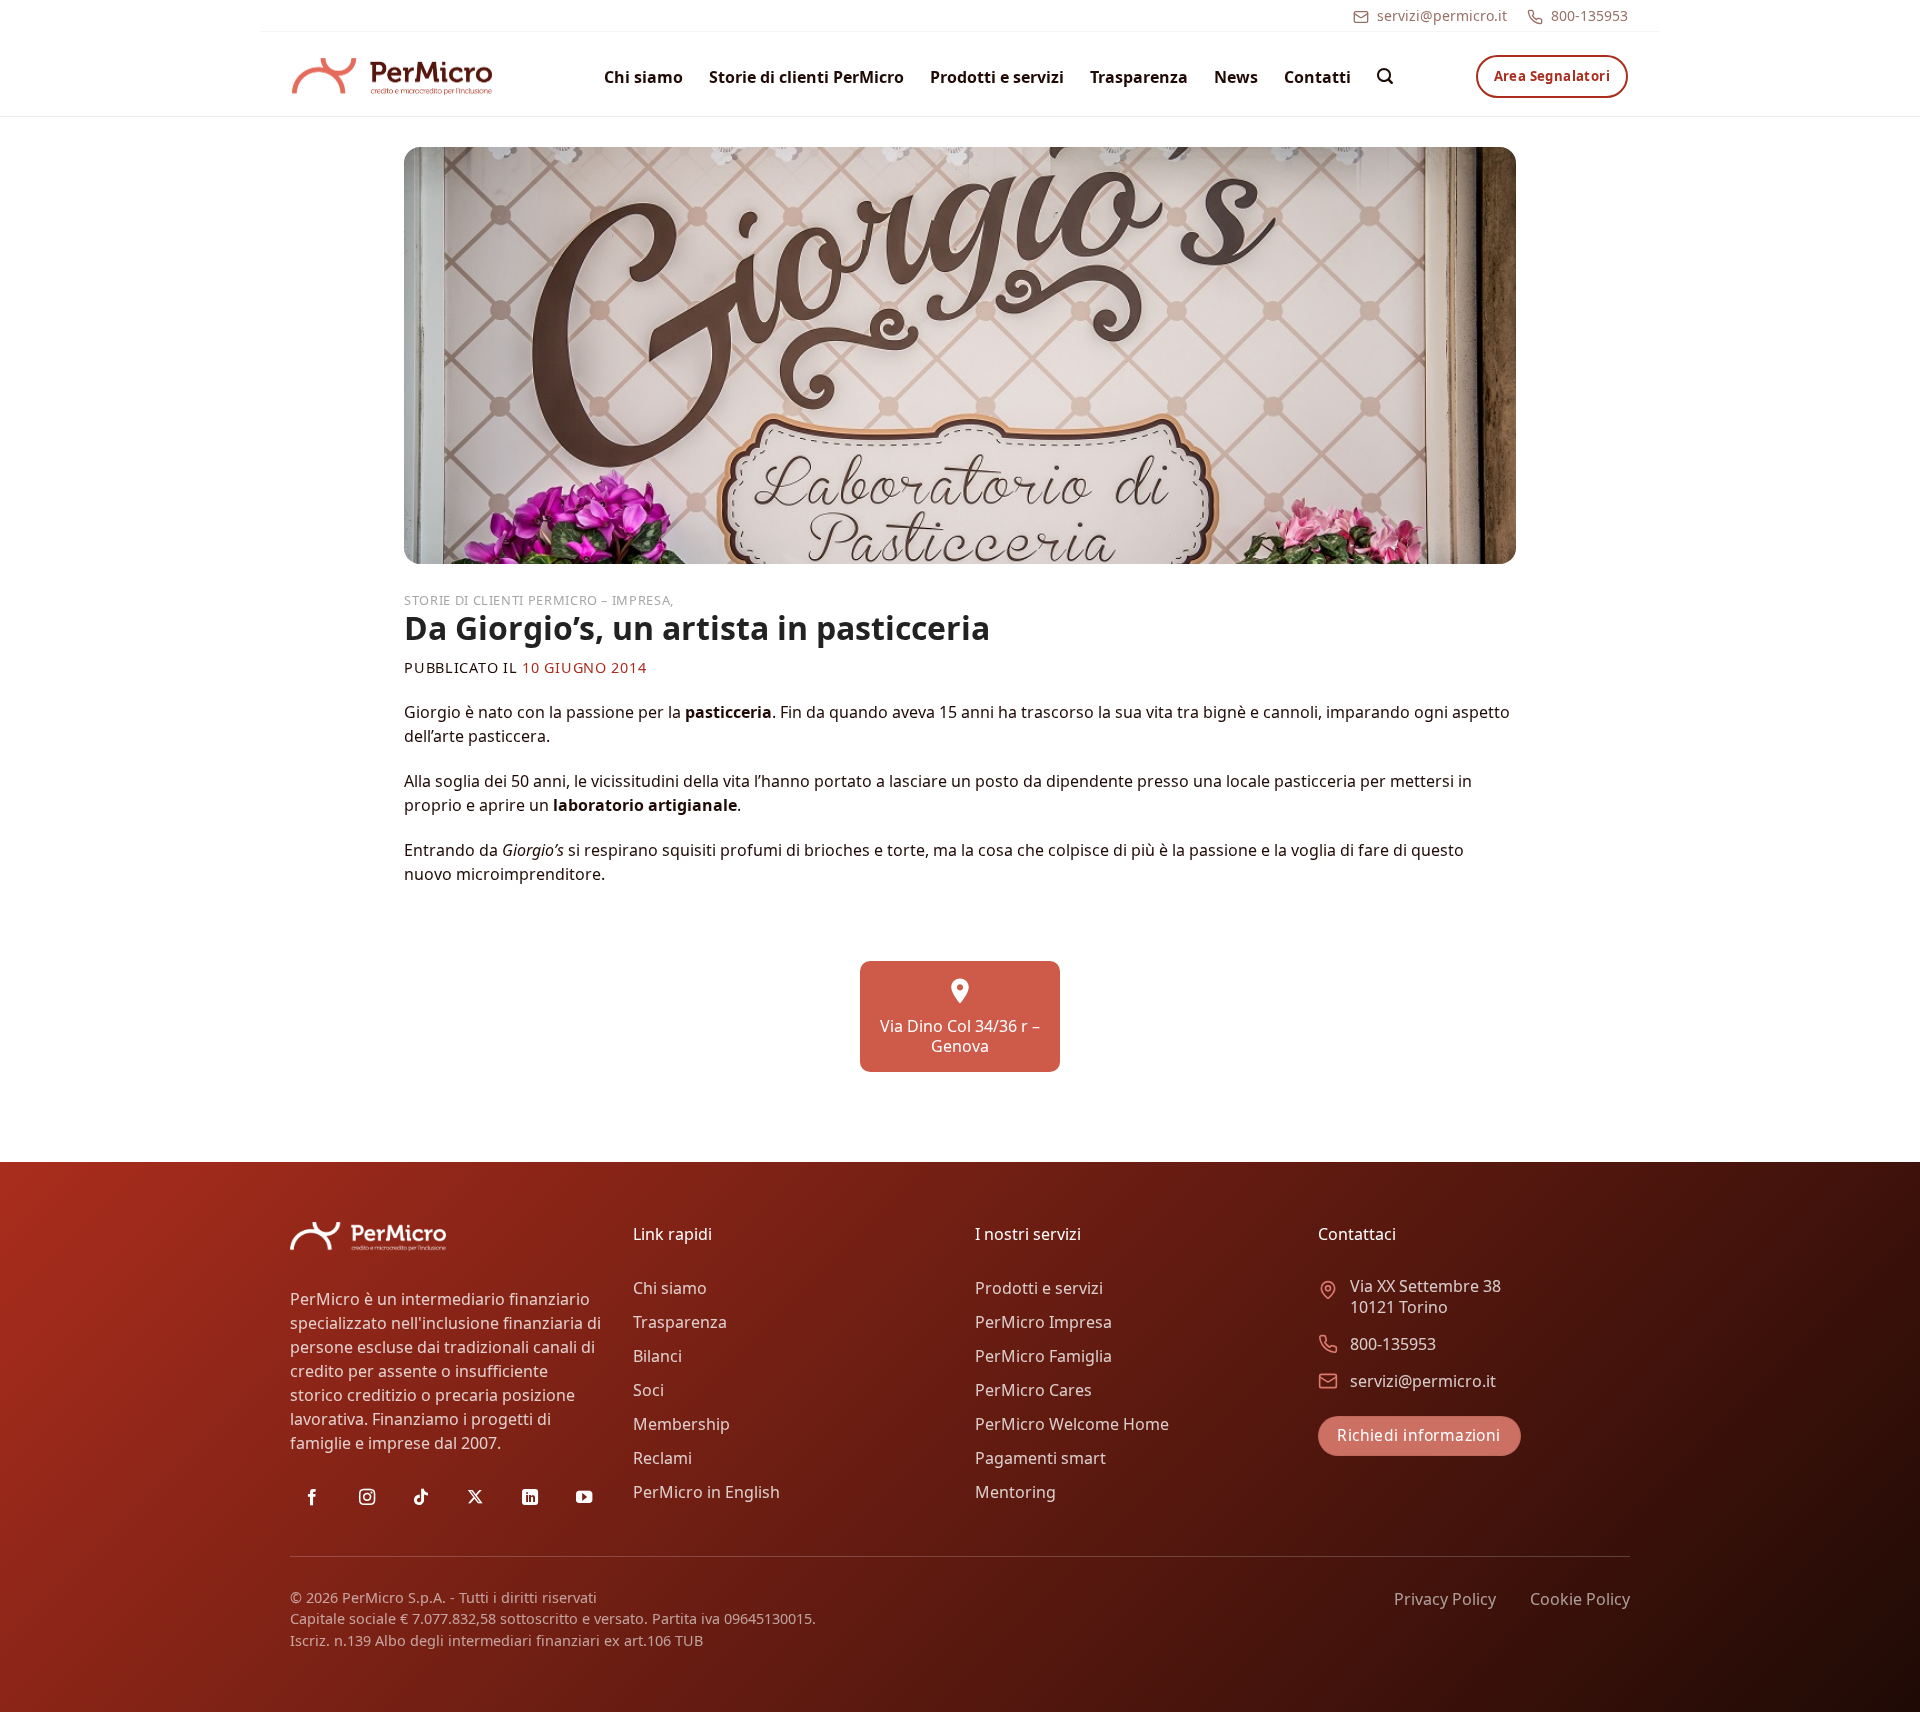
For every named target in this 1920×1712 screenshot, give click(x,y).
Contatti (1317, 77)
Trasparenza (1139, 77)
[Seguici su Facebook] (312, 1498)
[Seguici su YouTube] (584, 1498)
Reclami (662, 1458)
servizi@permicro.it (1442, 15)
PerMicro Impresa (1043, 1322)
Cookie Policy (1580, 1599)
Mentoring (1015, 1492)
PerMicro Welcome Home (1072, 1424)
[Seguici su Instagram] (367, 1498)
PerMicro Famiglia (1043, 1356)
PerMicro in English (706, 1492)
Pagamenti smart (1040, 1458)
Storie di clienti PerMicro (806, 77)
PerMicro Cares (1033, 1390)
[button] (1385, 76)
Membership (681, 1424)
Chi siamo (643, 77)
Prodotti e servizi (997, 77)
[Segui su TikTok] (421, 1498)
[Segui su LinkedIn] (530, 1498)
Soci (648, 1390)
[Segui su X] (475, 1498)
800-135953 (1589, 15)
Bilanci (657, 1356)
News (1236, 77)
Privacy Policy (1445, 1599)
